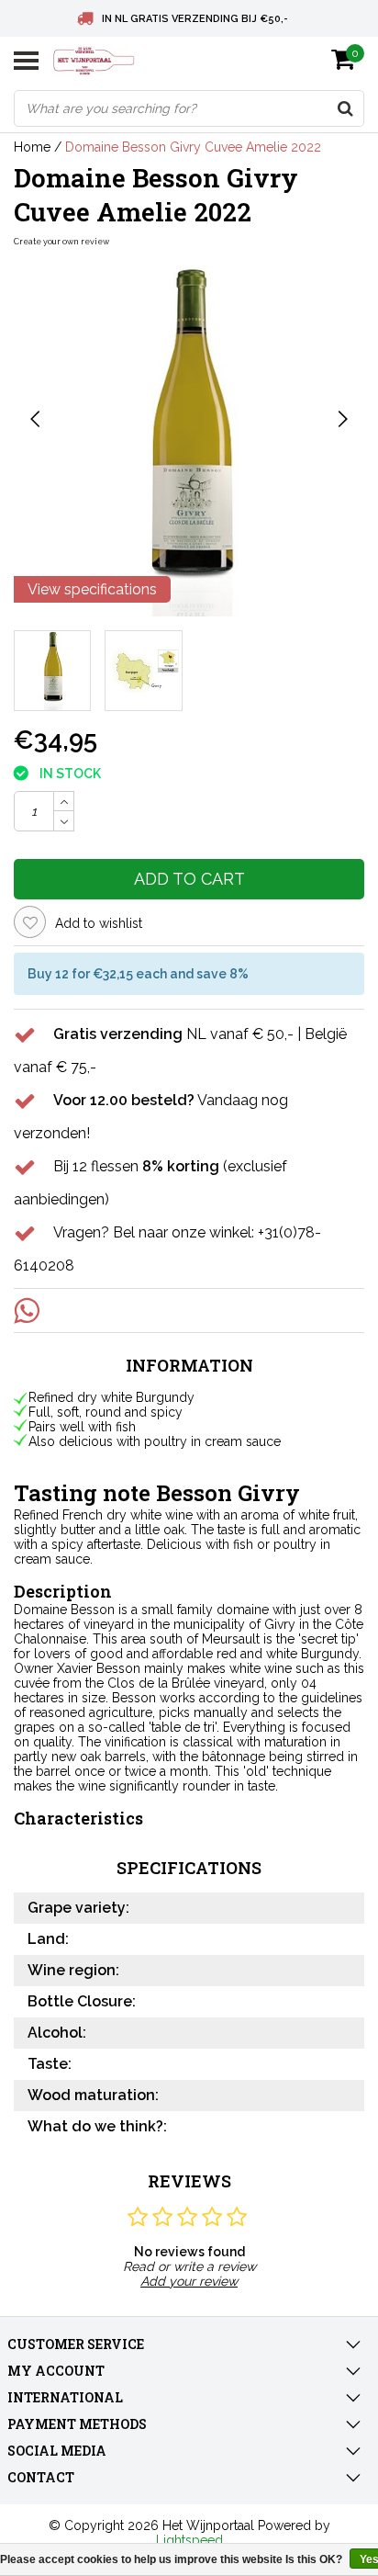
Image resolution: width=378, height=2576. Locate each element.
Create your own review (61, 242)
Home (32, 147)
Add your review (189, 2281)
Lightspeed (189, 2540)
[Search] (345, 108)
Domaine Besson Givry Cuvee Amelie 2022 (193, 147)
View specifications (92, 589)
